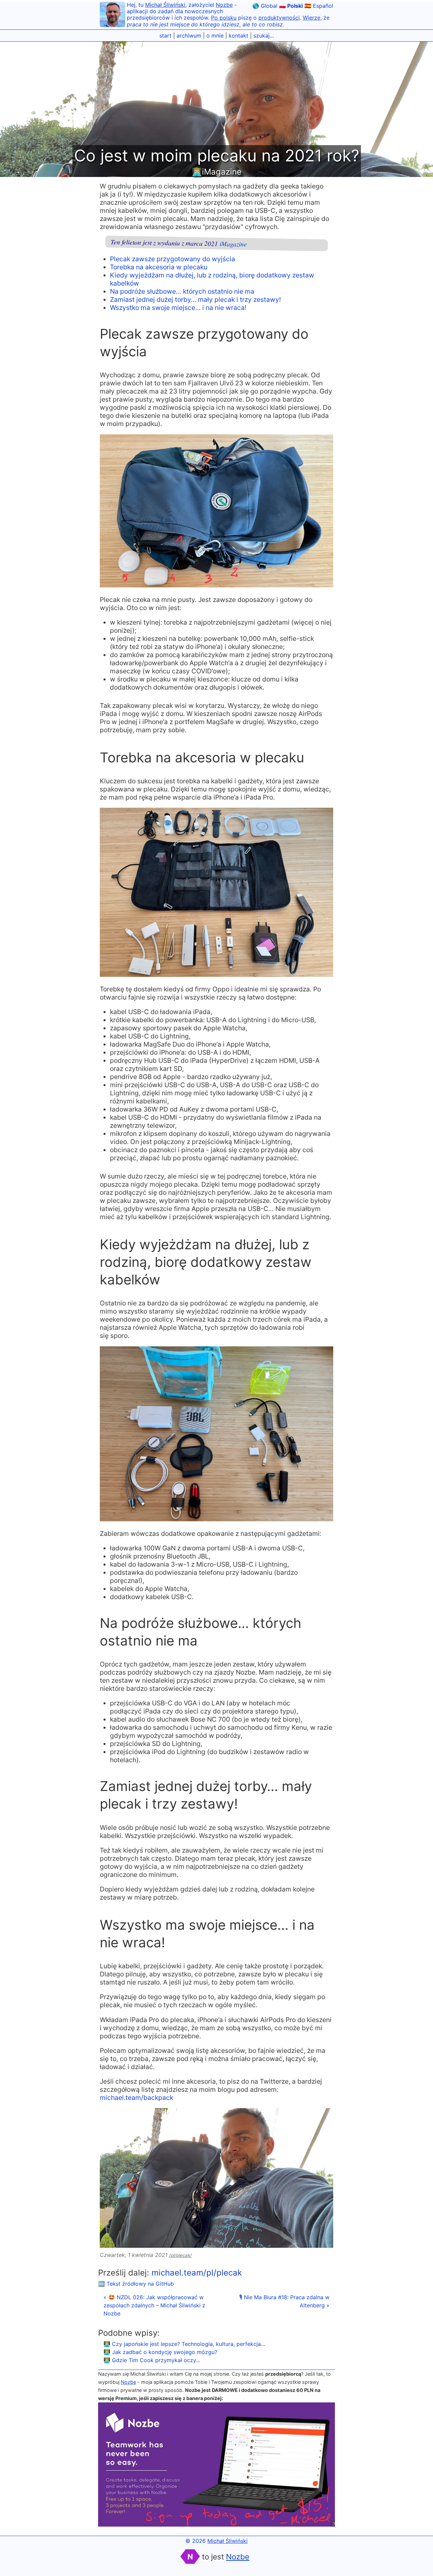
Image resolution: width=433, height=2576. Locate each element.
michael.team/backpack (136, 2098)
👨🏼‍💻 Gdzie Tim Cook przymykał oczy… (152, 2360)
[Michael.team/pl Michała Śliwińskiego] (112, 15)
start (165, 36)
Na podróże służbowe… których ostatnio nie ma (182, 291)
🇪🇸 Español (319, 6)
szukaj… (264, 36)
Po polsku (224, 18)
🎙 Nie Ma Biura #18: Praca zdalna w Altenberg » (284, 2301)
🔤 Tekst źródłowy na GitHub (136, 2284)
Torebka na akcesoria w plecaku (159, 267)
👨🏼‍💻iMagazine (217, 172)
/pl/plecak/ (180, 2255)
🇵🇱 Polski (291, 6)
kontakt (238, 36)
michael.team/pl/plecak (197, 2273)
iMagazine (233, 244)
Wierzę (312, 18)
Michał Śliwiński (165, 5)
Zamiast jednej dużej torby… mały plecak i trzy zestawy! (195, 299)
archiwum (189, 36)
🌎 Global (265, 6)
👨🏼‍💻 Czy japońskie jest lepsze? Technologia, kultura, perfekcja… (184, 2344)
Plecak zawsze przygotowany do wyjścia (173, 259)
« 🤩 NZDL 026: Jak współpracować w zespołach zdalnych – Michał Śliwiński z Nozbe (154, 2305)
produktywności (279, 18)
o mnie (215, 36)
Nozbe (224, 5)
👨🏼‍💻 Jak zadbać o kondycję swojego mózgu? (160, 2352)
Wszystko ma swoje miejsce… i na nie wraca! (178, 308)
